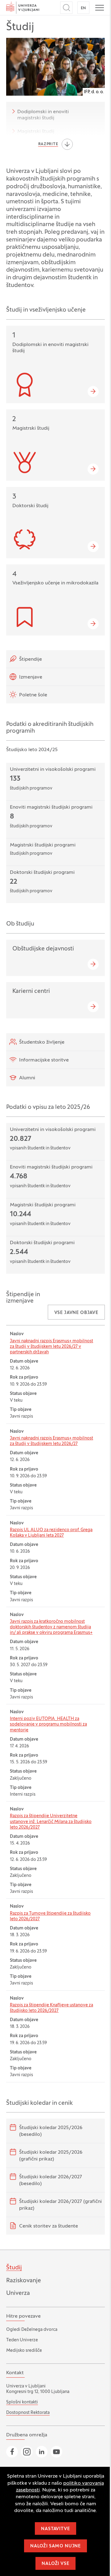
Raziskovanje (24, 2281)
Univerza (18, 2293)
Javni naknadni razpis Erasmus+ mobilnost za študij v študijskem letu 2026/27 (51, 1441)
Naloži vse (55, 2564)
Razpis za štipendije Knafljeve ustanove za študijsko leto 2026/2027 (51, 2008)
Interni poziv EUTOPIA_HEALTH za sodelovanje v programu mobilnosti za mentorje (48, 1724)
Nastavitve (55, 2529)
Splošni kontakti (22, 2402)
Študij (14, 2268)
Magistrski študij (36, 132)
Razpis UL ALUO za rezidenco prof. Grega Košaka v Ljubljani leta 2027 (51, 1533)
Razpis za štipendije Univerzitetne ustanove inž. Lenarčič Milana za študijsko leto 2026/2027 (51, 1822)
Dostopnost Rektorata (28, 2413)
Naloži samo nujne (55, 2546)
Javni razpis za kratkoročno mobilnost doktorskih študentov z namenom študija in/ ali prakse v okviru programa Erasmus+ (51, 1627)
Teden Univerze (22, 2340)
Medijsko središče (24, 2351)
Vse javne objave (76, 1313)
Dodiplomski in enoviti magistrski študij (43, 115)
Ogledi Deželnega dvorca (32, 2330)
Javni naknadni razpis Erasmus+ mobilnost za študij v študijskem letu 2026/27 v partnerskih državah (51, 1347)
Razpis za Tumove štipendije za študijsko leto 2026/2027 (50, 1916)
